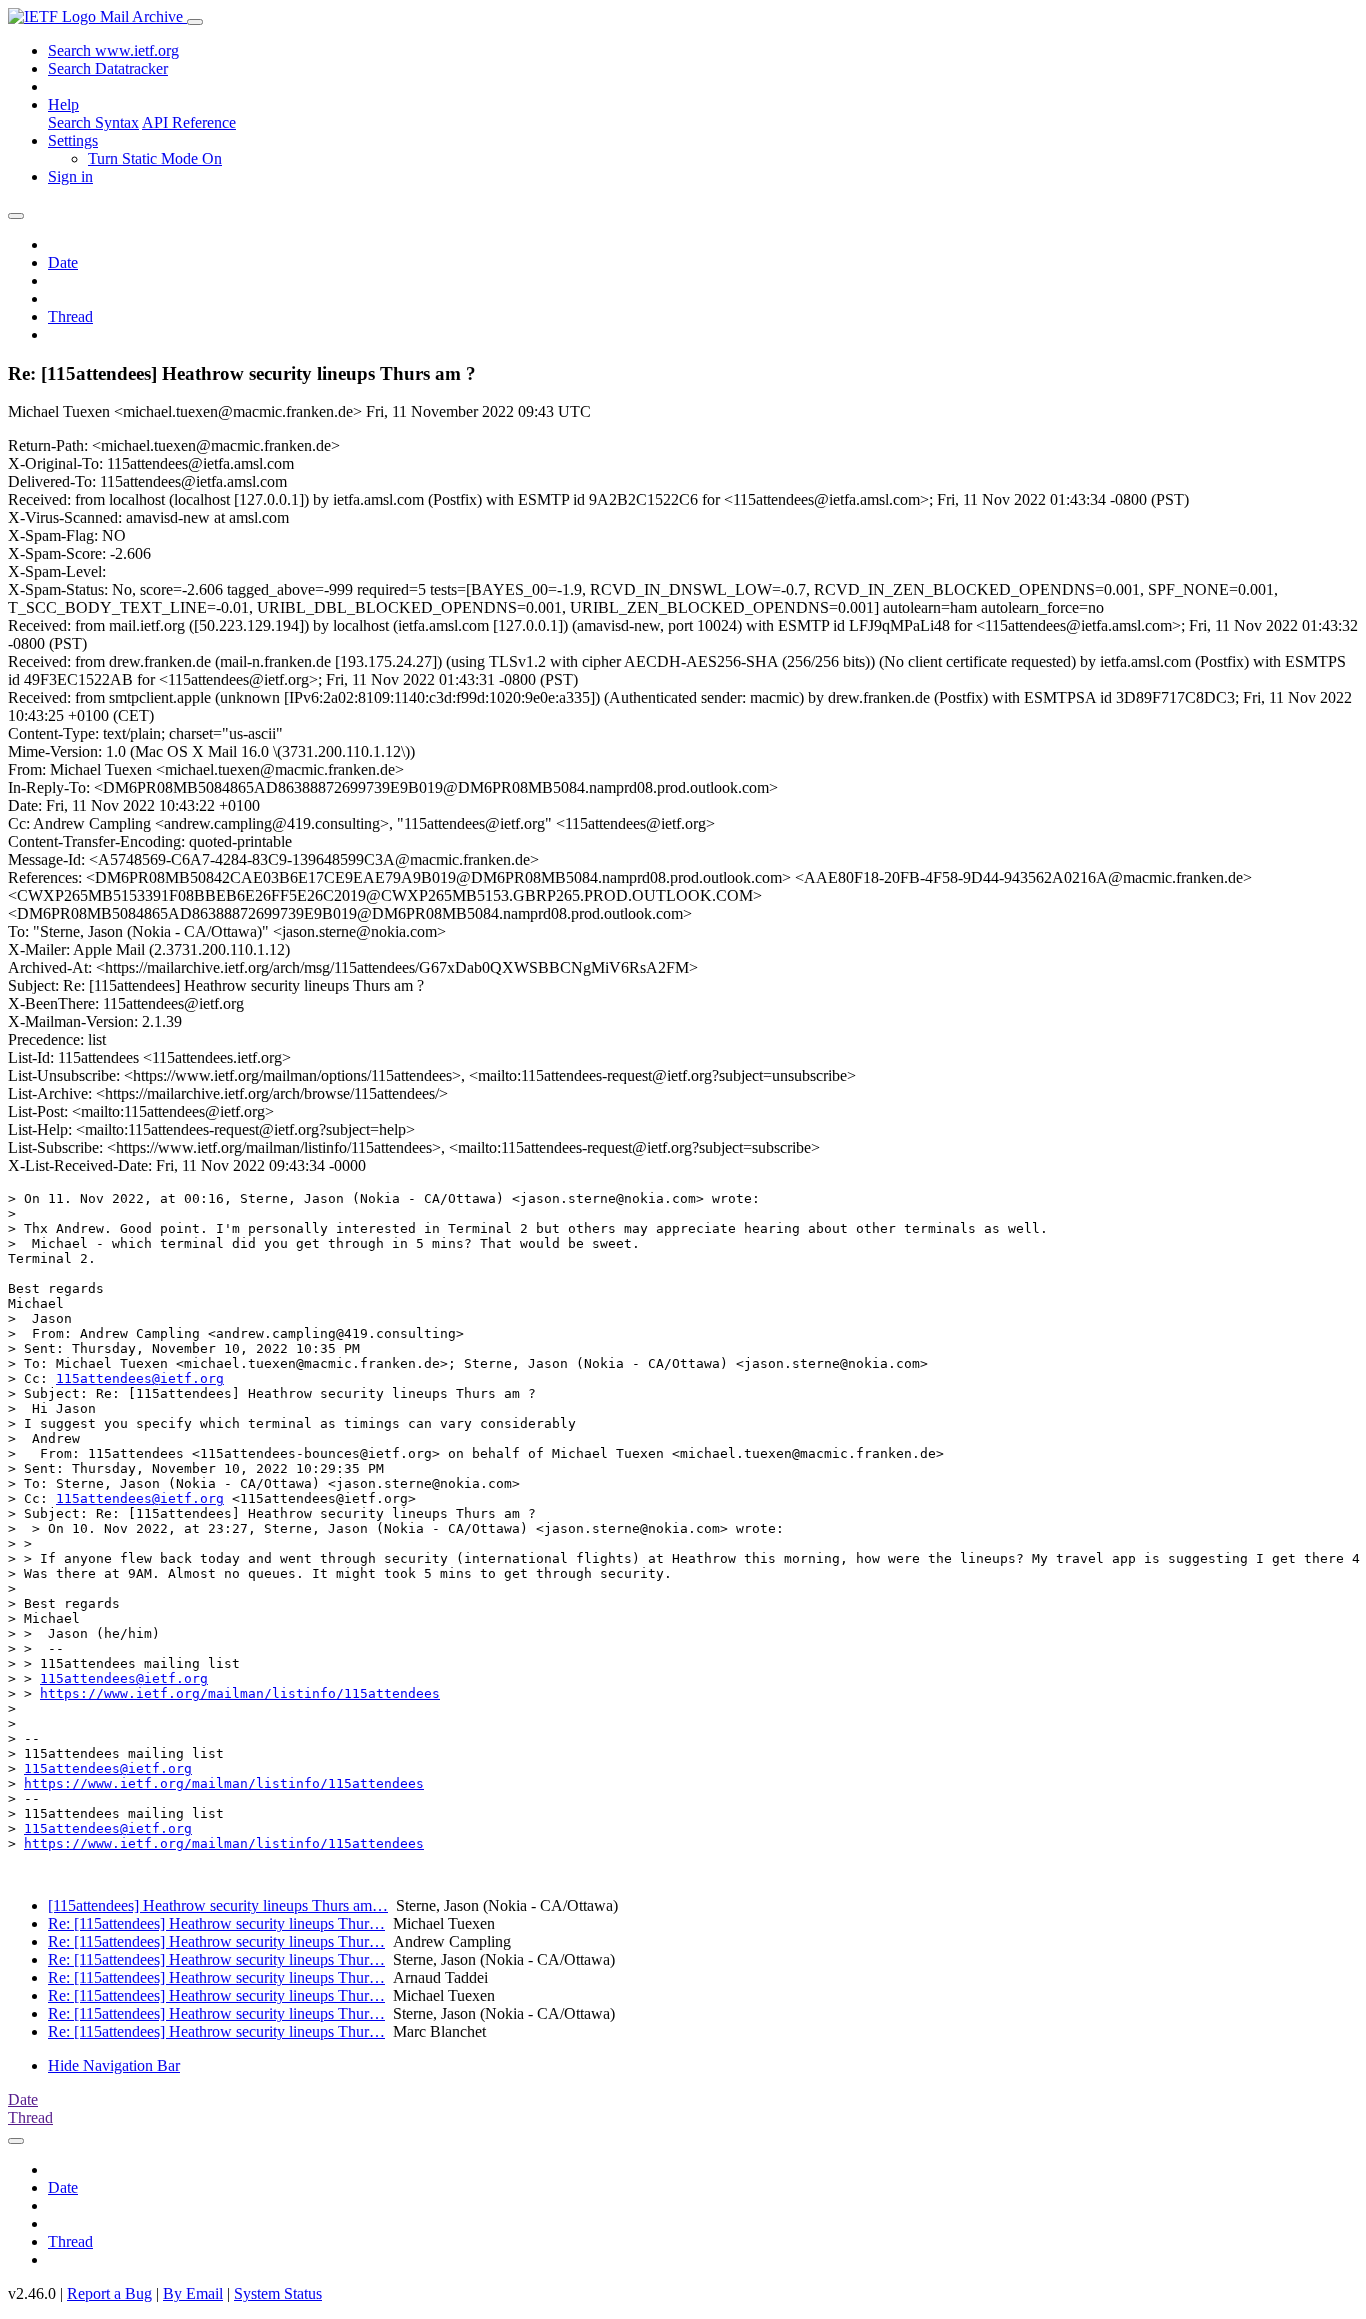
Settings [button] (73, 140)
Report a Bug (109, 2293)
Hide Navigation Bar (114, 2065)
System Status (278, 2293)
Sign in (70, 176)
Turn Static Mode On (155, 158)
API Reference (189, 122)
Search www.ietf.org (113, 50)
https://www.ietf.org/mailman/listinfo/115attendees (240, 1693)
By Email (193, 2293)
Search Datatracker (108, 68)
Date (63, 262)
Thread (70, 316)
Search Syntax (93, 122)
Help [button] (63, 104)
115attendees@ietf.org (140, 1378)
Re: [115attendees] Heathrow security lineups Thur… (216, 1923)
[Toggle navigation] (195, 22)
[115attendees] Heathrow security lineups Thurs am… (218, 1905)
